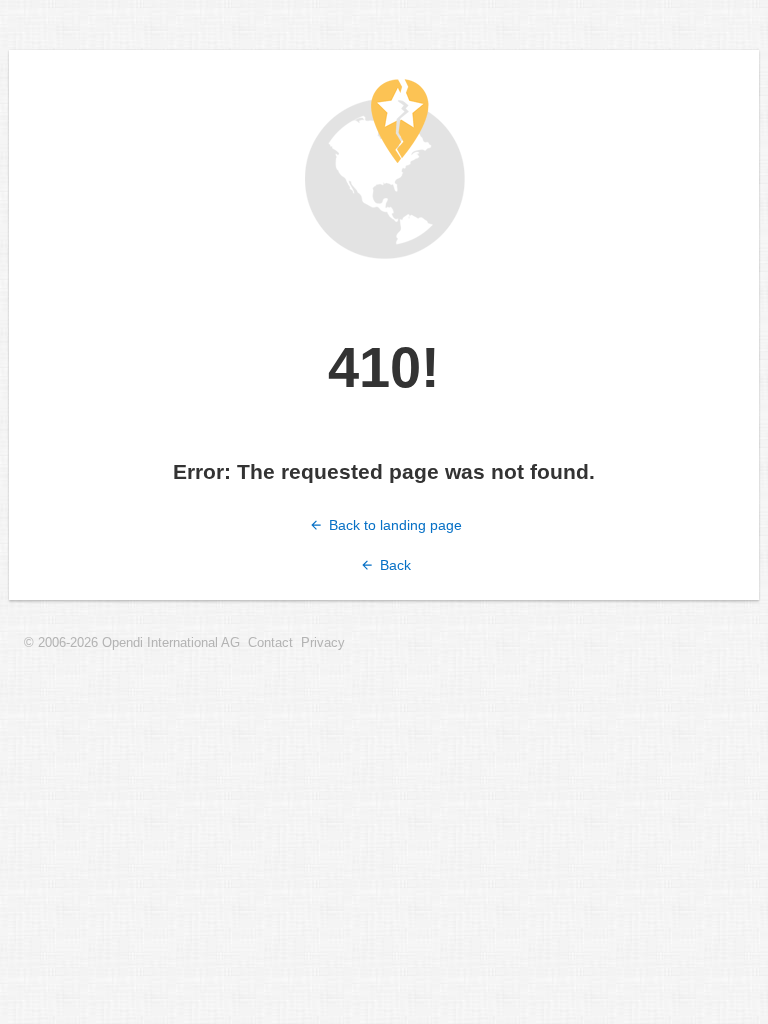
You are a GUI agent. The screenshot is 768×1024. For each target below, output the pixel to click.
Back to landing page (393, 525)
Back (393, 565)
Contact (270, 643)
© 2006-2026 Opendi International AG (132, 643)
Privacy (323, 643)
